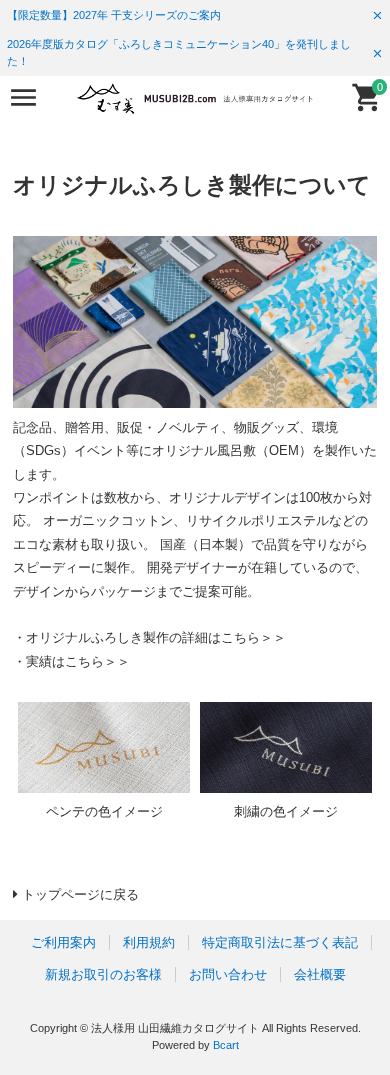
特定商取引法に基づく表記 (280, 942)
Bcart (226, 1045)
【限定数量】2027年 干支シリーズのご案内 (114, 15)
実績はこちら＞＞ (78, 661)
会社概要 (320, 974)
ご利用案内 (63, 942)
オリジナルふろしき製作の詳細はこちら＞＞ (156, 637)
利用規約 (149, 942)
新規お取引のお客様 (103, 974)
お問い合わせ (228, 974)
